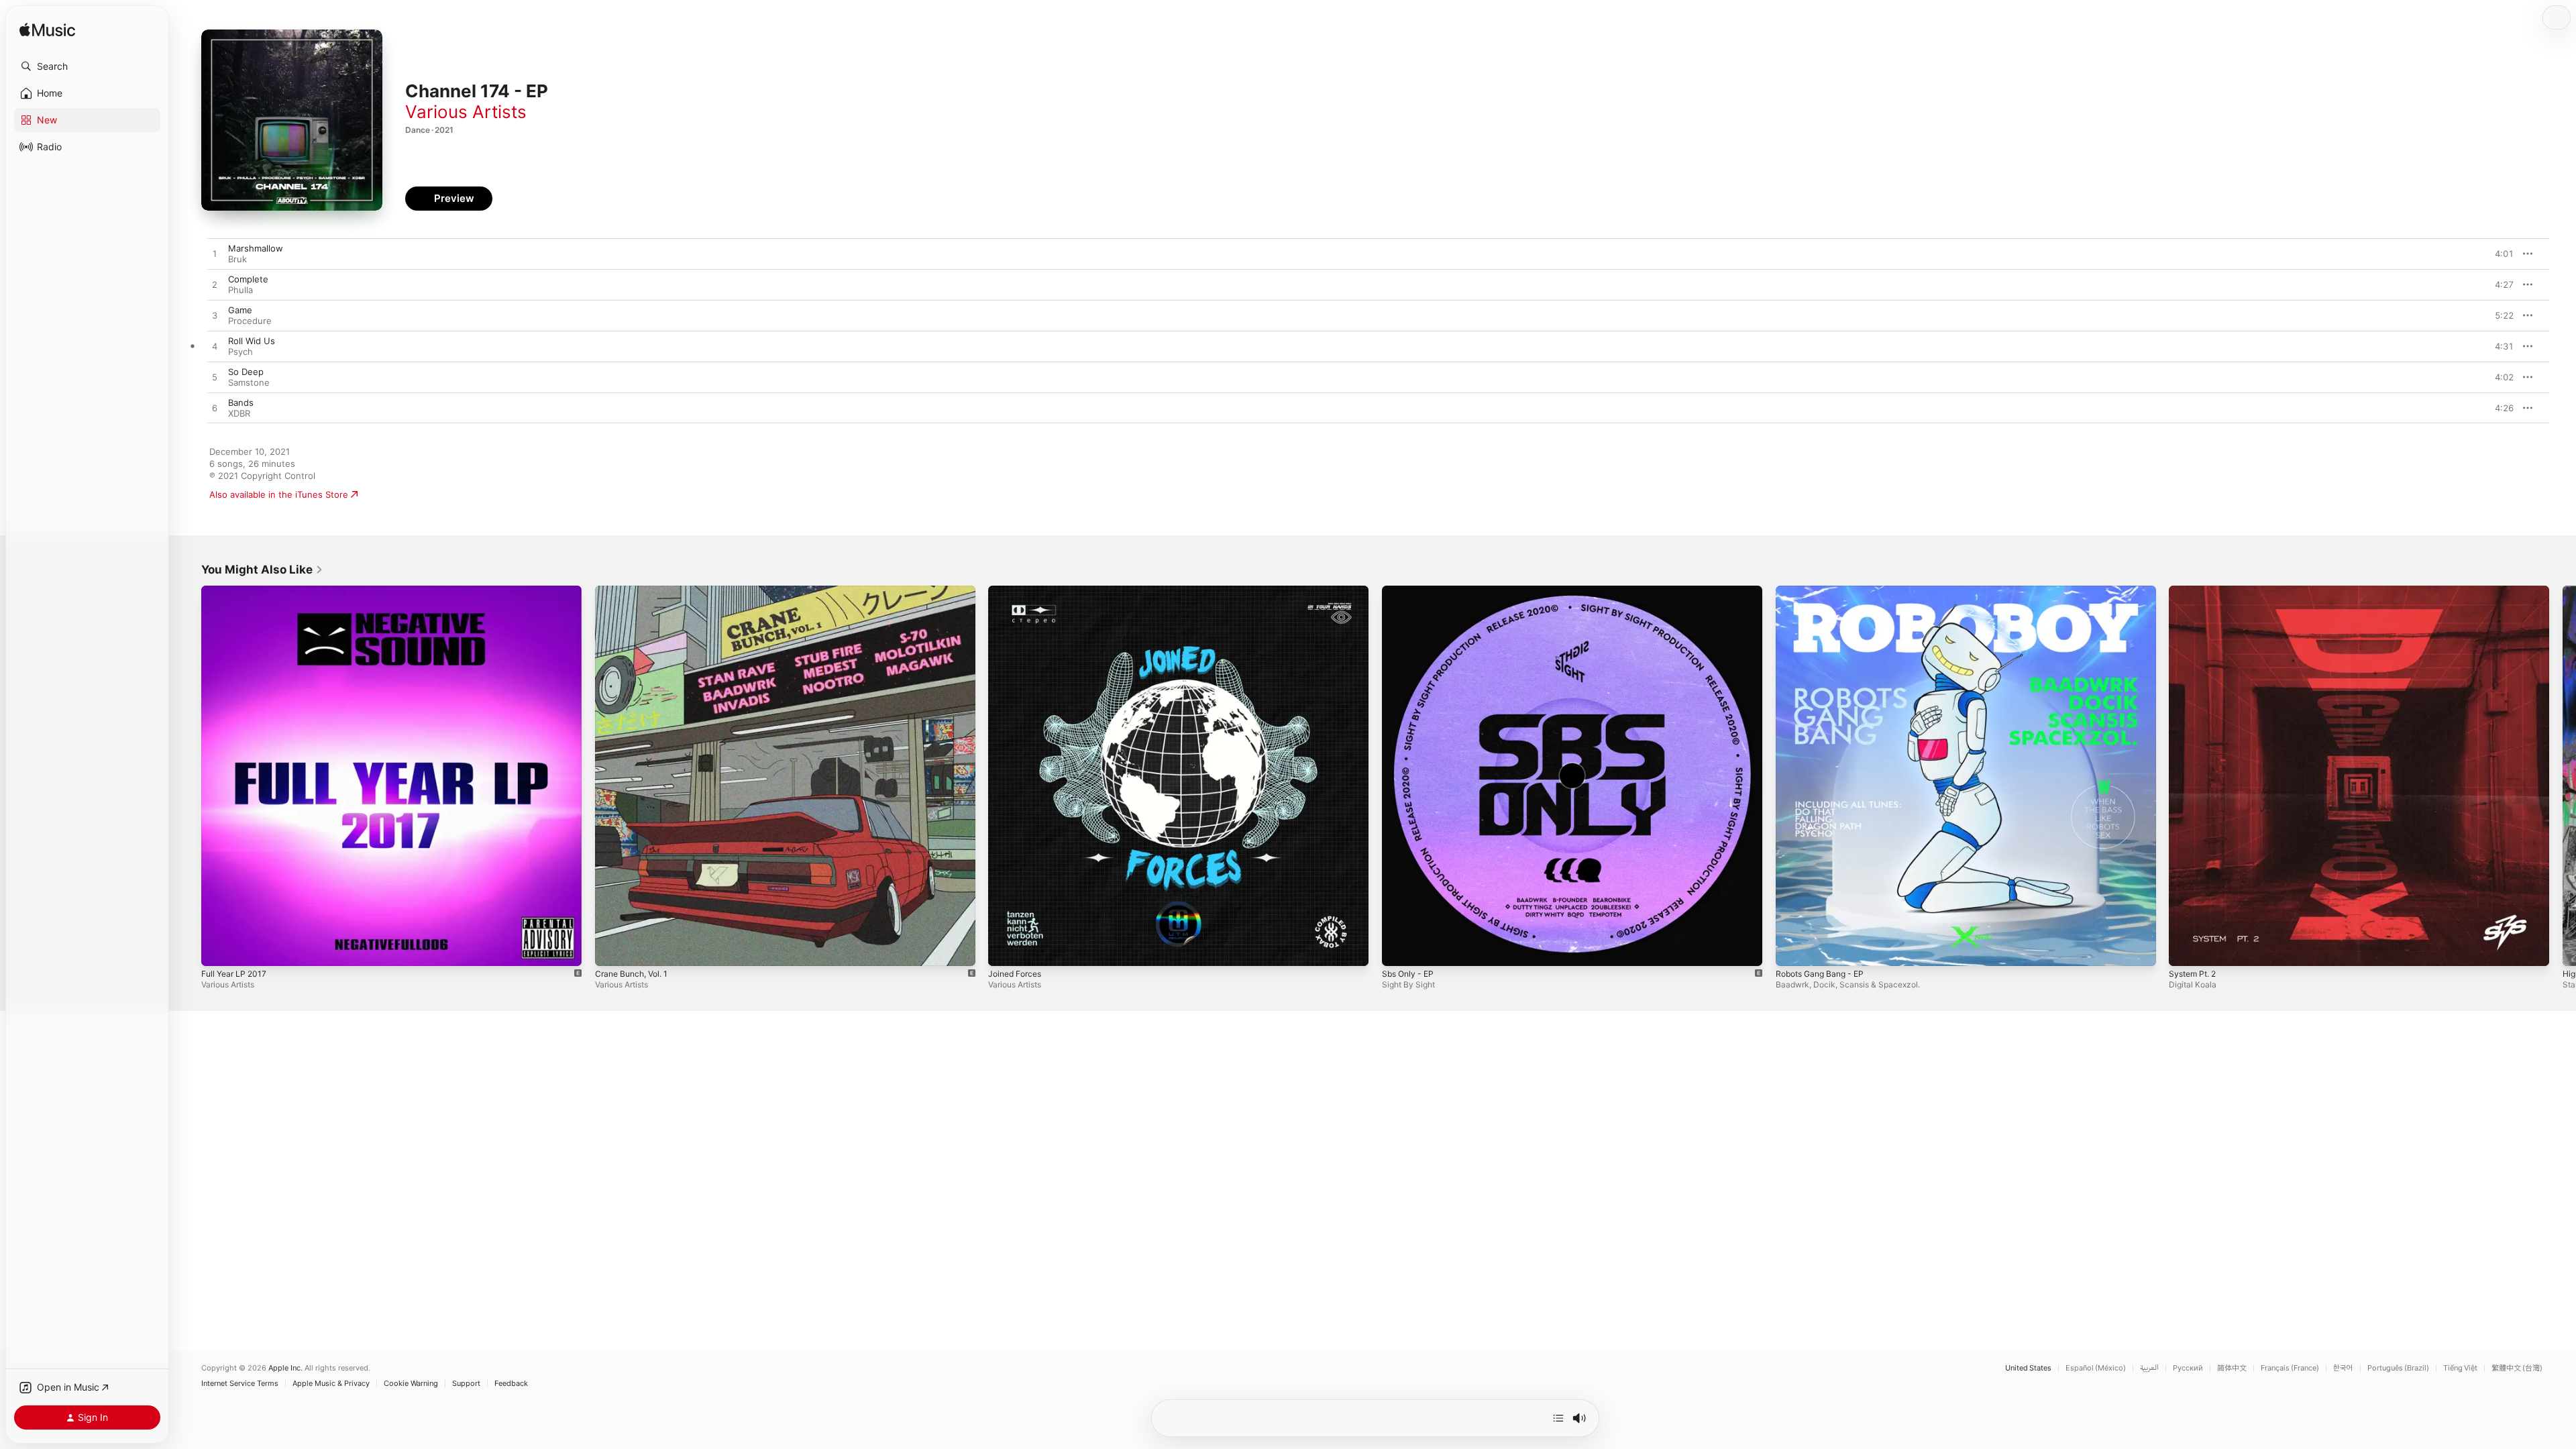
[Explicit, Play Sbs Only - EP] (1399, 949)
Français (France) (2290, 1368)
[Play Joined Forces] (1005, 949)
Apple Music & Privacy (331, 1384)
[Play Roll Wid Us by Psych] (215, 347)
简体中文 (2232, 1368)
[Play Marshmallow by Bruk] (215, 254)
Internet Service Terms (240, 1384)
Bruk (237, 259)
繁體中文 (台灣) (2517, 1368)
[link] (262, 570)
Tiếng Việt (2460, 1368)
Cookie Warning (411, 1384)
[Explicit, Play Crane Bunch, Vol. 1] (612, 949)
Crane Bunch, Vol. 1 (636, 591)
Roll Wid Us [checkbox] (252, 341)
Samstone (249, 382)
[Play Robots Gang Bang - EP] (1792, 949)
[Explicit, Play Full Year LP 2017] (218, 949)
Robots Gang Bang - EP (1825, 591)
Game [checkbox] (240, 310)
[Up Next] (1558, 1418)
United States (2028, 1368)
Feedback (511, 1384)
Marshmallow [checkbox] (256, 248)
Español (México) (2096, 1368)
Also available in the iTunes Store (279, 494)
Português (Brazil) (2398, 1368)
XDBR (239, 413)
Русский (2188, 1368)
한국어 (2343, 1368)
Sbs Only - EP (1410, 591)
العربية (2149, 1368)
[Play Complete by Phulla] (215, 285)
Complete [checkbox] (248, 279)
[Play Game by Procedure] (215, 316)
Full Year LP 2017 (237, 591)
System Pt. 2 (2195, 591)
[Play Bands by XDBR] (215, 409)
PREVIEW (2499, 254)
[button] (87, 66)
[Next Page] (2563, 775)
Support (466, 1384)
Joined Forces (1018, 591)
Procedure (250, 321)
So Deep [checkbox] (246, 372)
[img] (47, 31)
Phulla (240, 290)
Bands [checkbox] (241, 402)
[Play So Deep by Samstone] (215, 378)
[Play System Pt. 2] (2186, 949)
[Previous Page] (188, 775)
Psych (240, 352)
